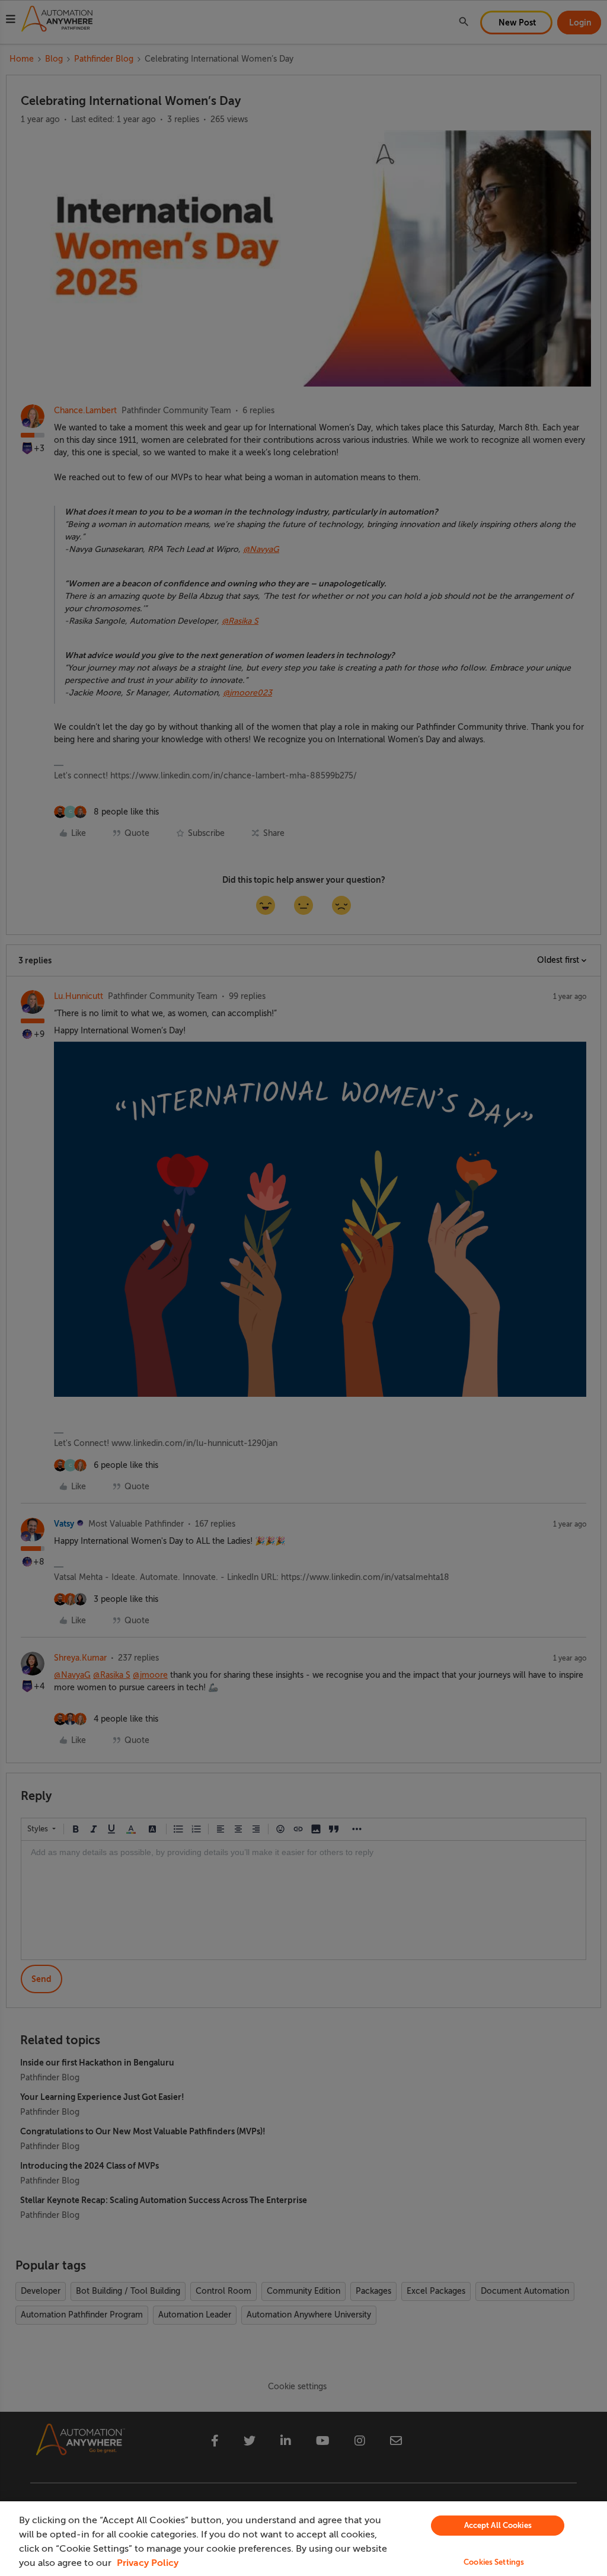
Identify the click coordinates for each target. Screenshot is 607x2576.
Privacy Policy (148, 2563)
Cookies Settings (494, 2562)
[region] (303, 2539)
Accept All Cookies (498, 2525)
